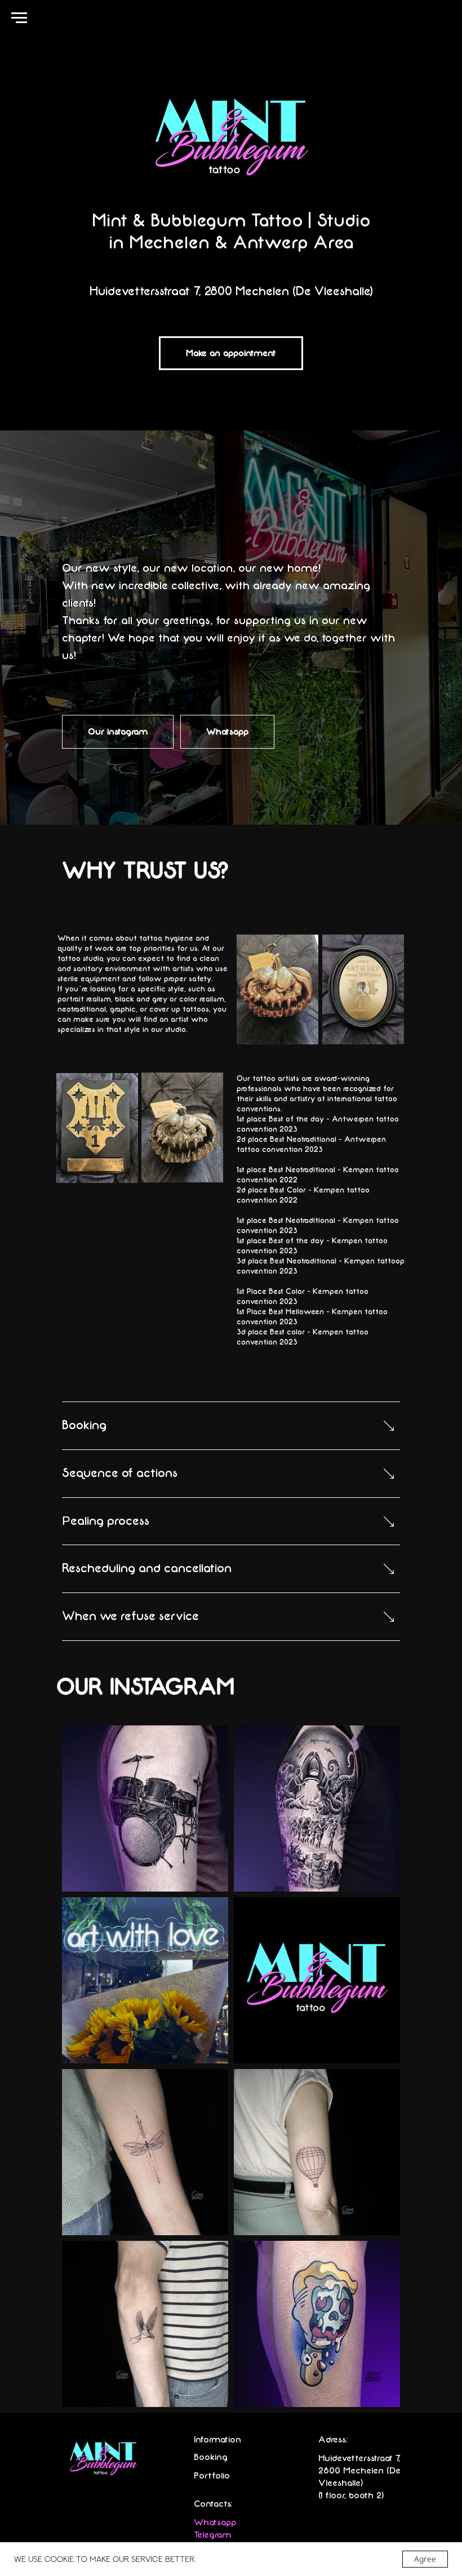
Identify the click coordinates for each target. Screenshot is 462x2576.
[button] (231, 353)
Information (217, 2440)
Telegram (212, 2535)
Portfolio (212, 2476)
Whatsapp (215, 2522)
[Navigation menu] (19, 18)
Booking (211, 2457)
